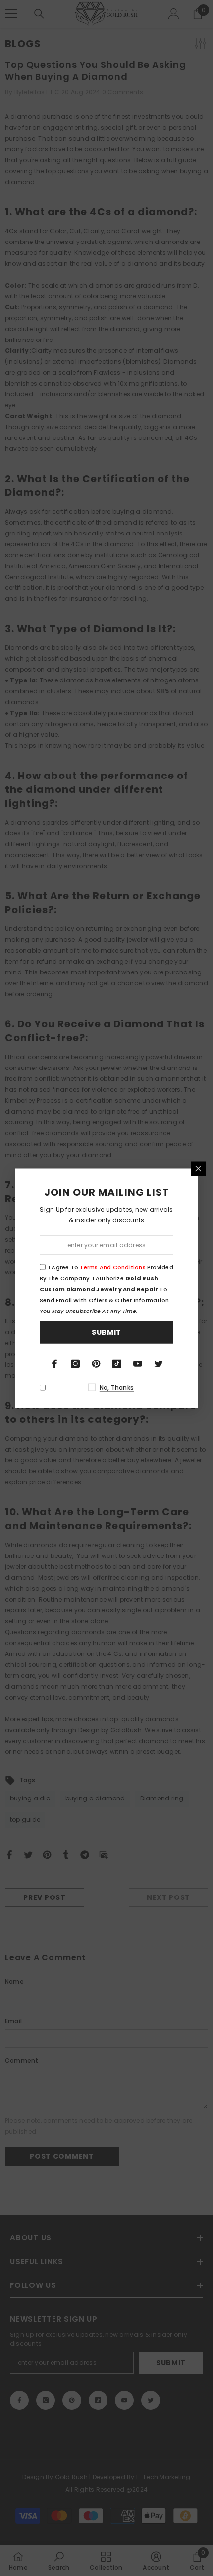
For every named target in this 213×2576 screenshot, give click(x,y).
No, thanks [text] (117, 1387)
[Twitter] (159, 1363)
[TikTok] (117, 1363)
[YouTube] (138, 1363)
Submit (106, 1332)
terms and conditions (112, 1267)
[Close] (198, 1168)
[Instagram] (75, 1363)
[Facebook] (54, 1363)
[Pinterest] (96, 1363)
